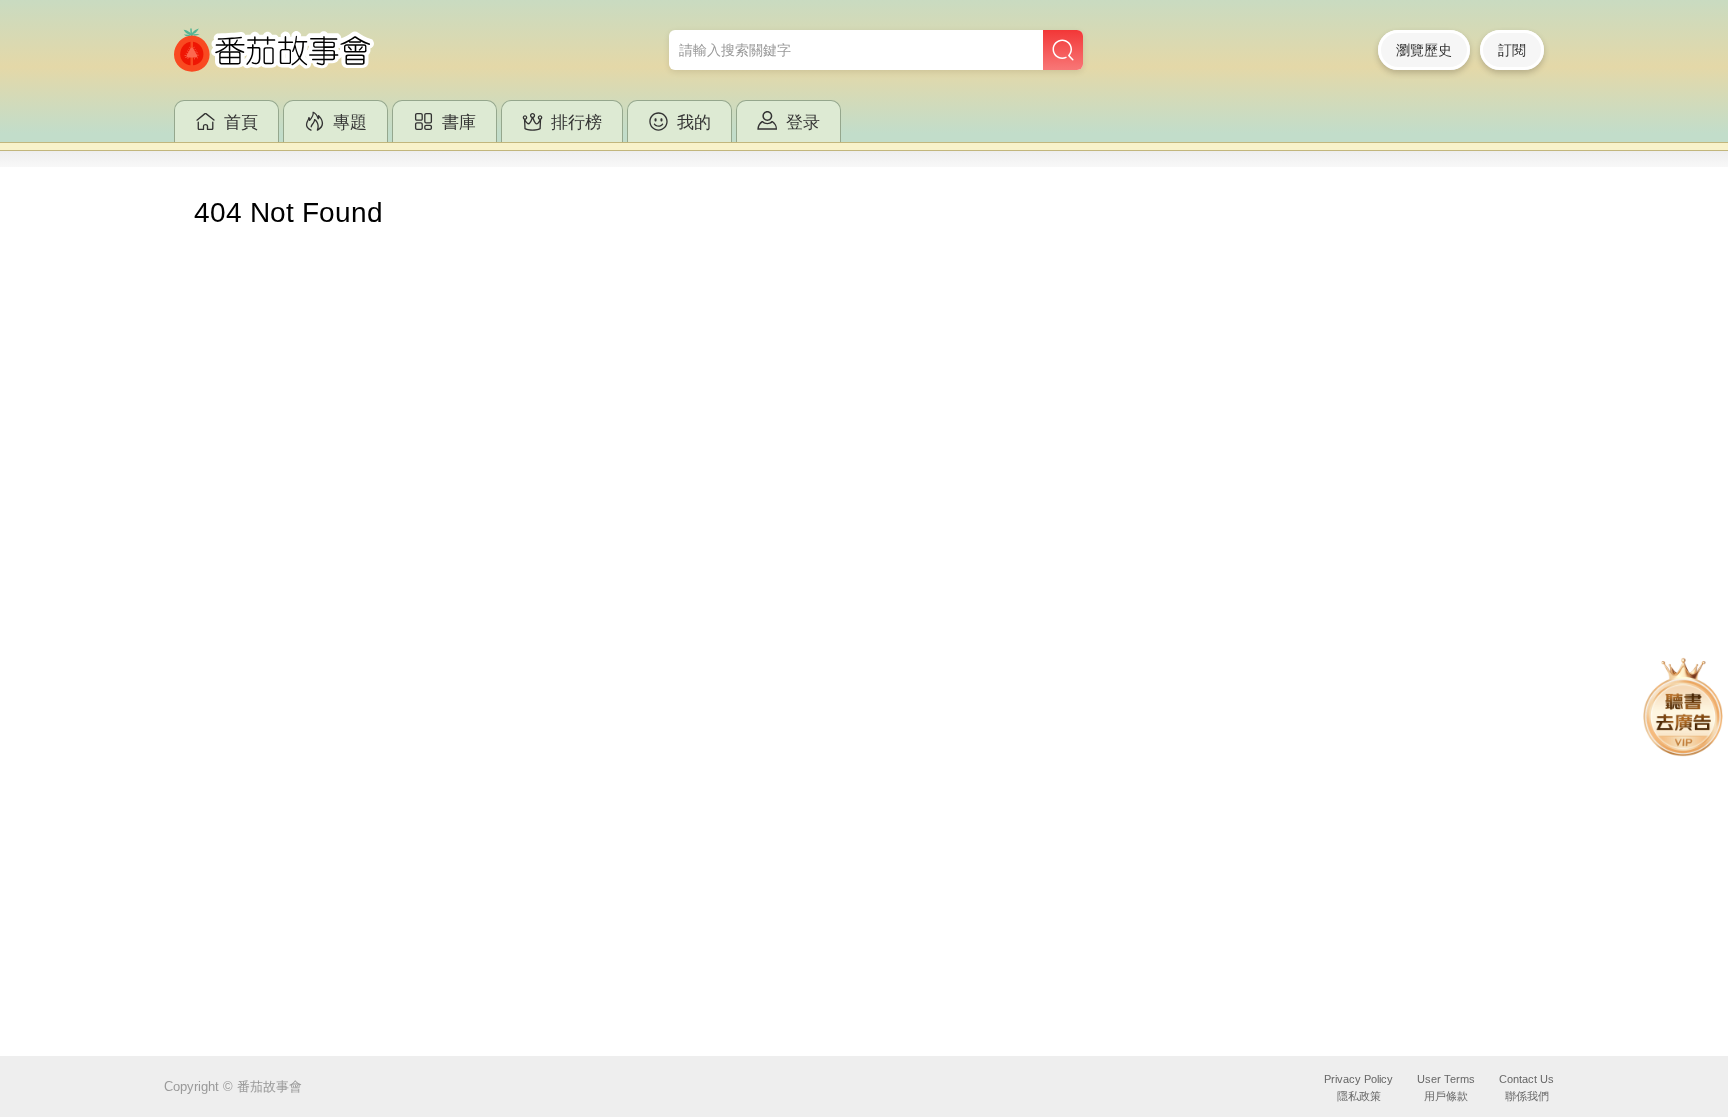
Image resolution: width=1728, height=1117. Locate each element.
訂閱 (1512, 50)
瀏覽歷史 (1424, 50)
